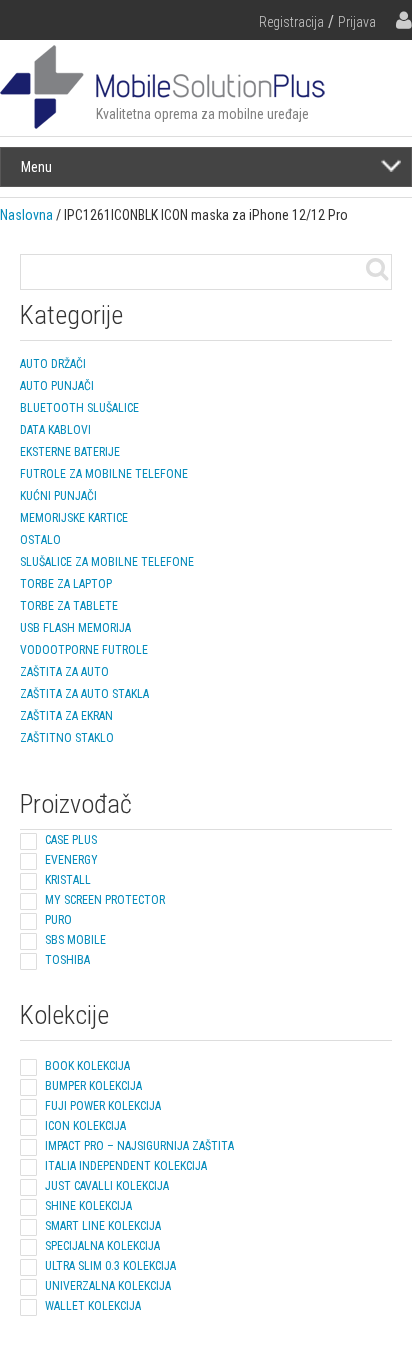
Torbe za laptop (66, 584)
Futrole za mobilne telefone (104, 474)
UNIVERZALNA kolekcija (108, 1286)
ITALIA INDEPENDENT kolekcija (126, 1166)
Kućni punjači (58, 496)
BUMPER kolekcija (93, 1086)
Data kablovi (55, 430)
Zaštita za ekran (66, 716)
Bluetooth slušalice (79, 408)
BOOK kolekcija (87, 1066)
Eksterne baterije (70, 452)
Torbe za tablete (69, 606)
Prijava (357, 22)
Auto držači (53, 364)
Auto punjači (57, 386)
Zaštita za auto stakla (84, 694)
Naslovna (26, 215)
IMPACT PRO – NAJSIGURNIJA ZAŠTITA (139, 1146)
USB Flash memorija (75, 628)
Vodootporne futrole (84, 650)
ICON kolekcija (85, 1126)
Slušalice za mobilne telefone (107, 562)
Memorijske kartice (74, 518)
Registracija (291, 22)
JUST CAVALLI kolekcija (107, 1186)
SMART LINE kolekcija (103, 1226)
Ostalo (40, 540)
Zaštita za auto (64, 672)
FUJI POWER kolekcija (103, 1106)
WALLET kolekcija (93, 1306)
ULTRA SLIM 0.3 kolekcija (110, 1266)
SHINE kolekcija (88, 1206)
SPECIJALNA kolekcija (102, 1246)
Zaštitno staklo (67, 738)
